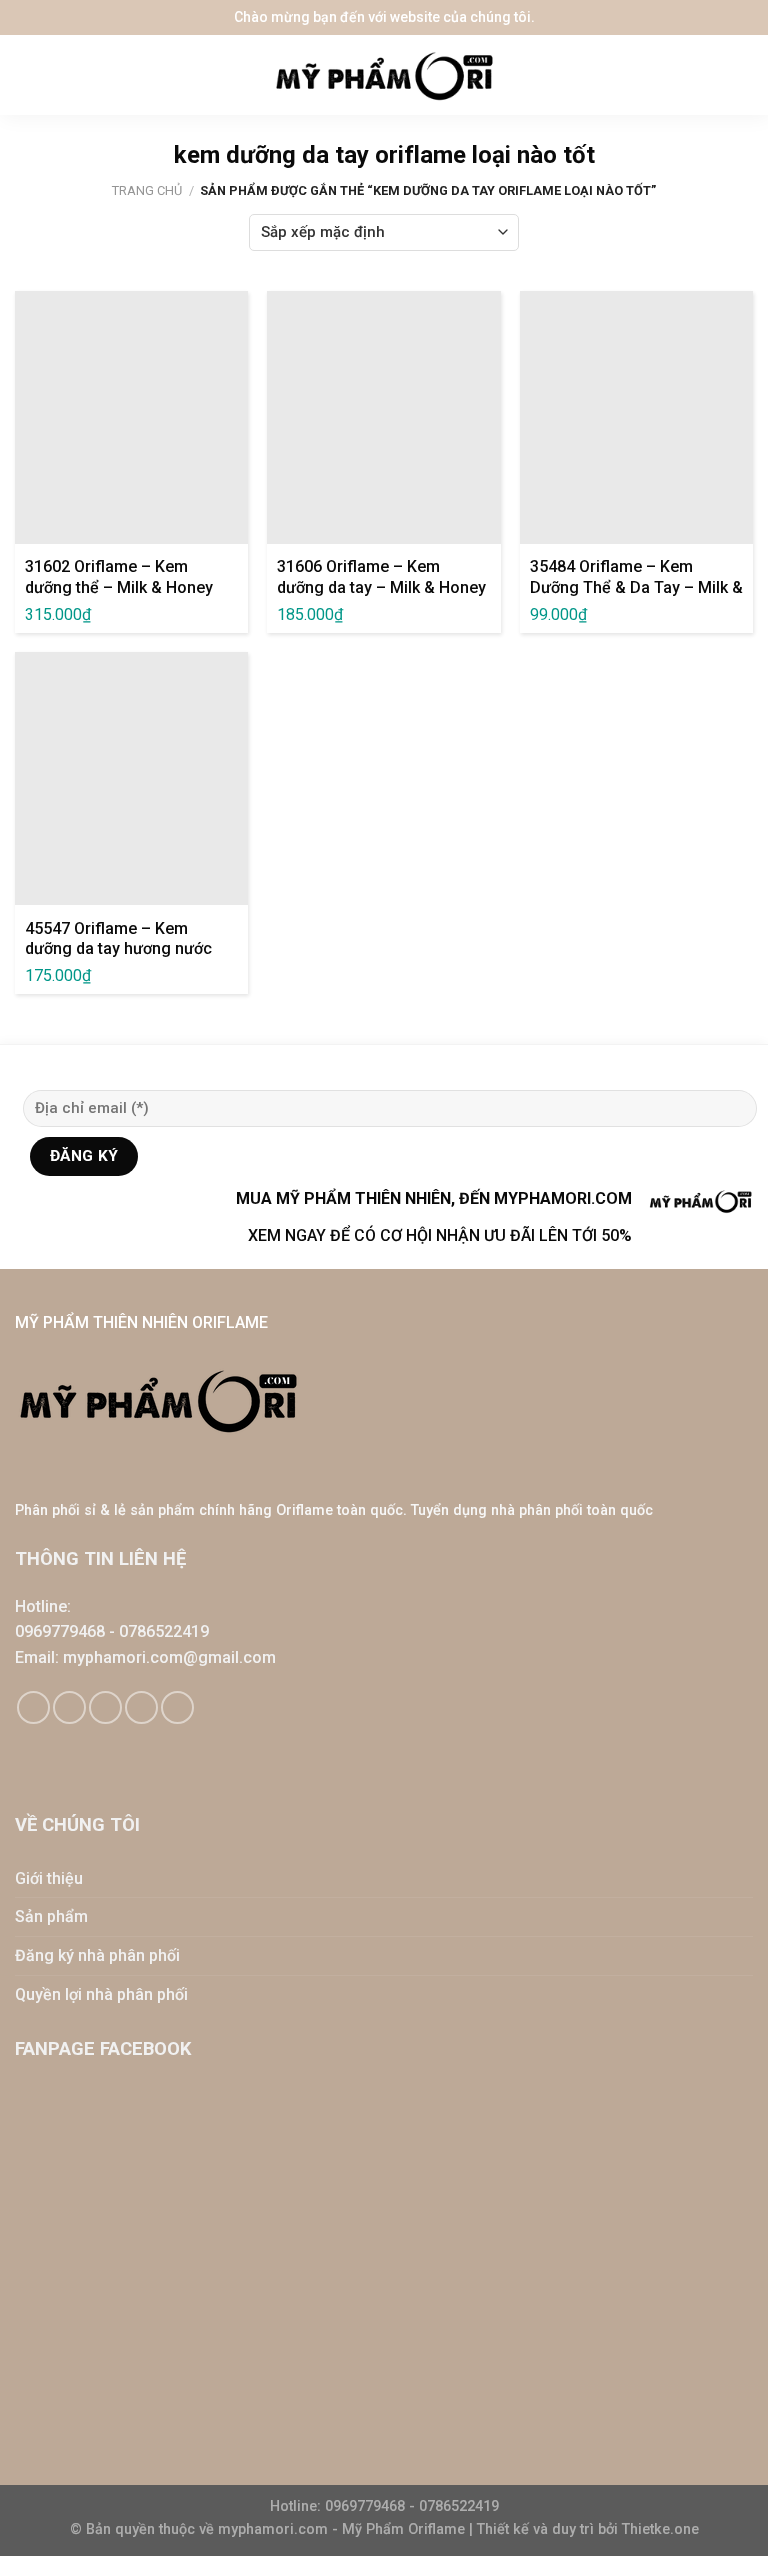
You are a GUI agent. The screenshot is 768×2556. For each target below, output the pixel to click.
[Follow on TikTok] (69, 1707)
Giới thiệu (49, 1878)
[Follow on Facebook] (33, 1707)
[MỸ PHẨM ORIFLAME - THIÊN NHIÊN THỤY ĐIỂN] (384, 75)
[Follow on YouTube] (177, 1707)
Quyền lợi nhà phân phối (101, 1994)
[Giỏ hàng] (743, 75)
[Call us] (141, 1707)
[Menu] (30, 75)
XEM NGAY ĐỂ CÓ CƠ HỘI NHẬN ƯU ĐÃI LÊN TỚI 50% (440, 1235)
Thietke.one (660, 2529)
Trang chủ (147, 190)
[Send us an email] (105, 1707)
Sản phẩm (51, 1916)
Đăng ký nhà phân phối (97, 1955)
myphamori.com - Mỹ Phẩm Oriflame (343, 2529)
